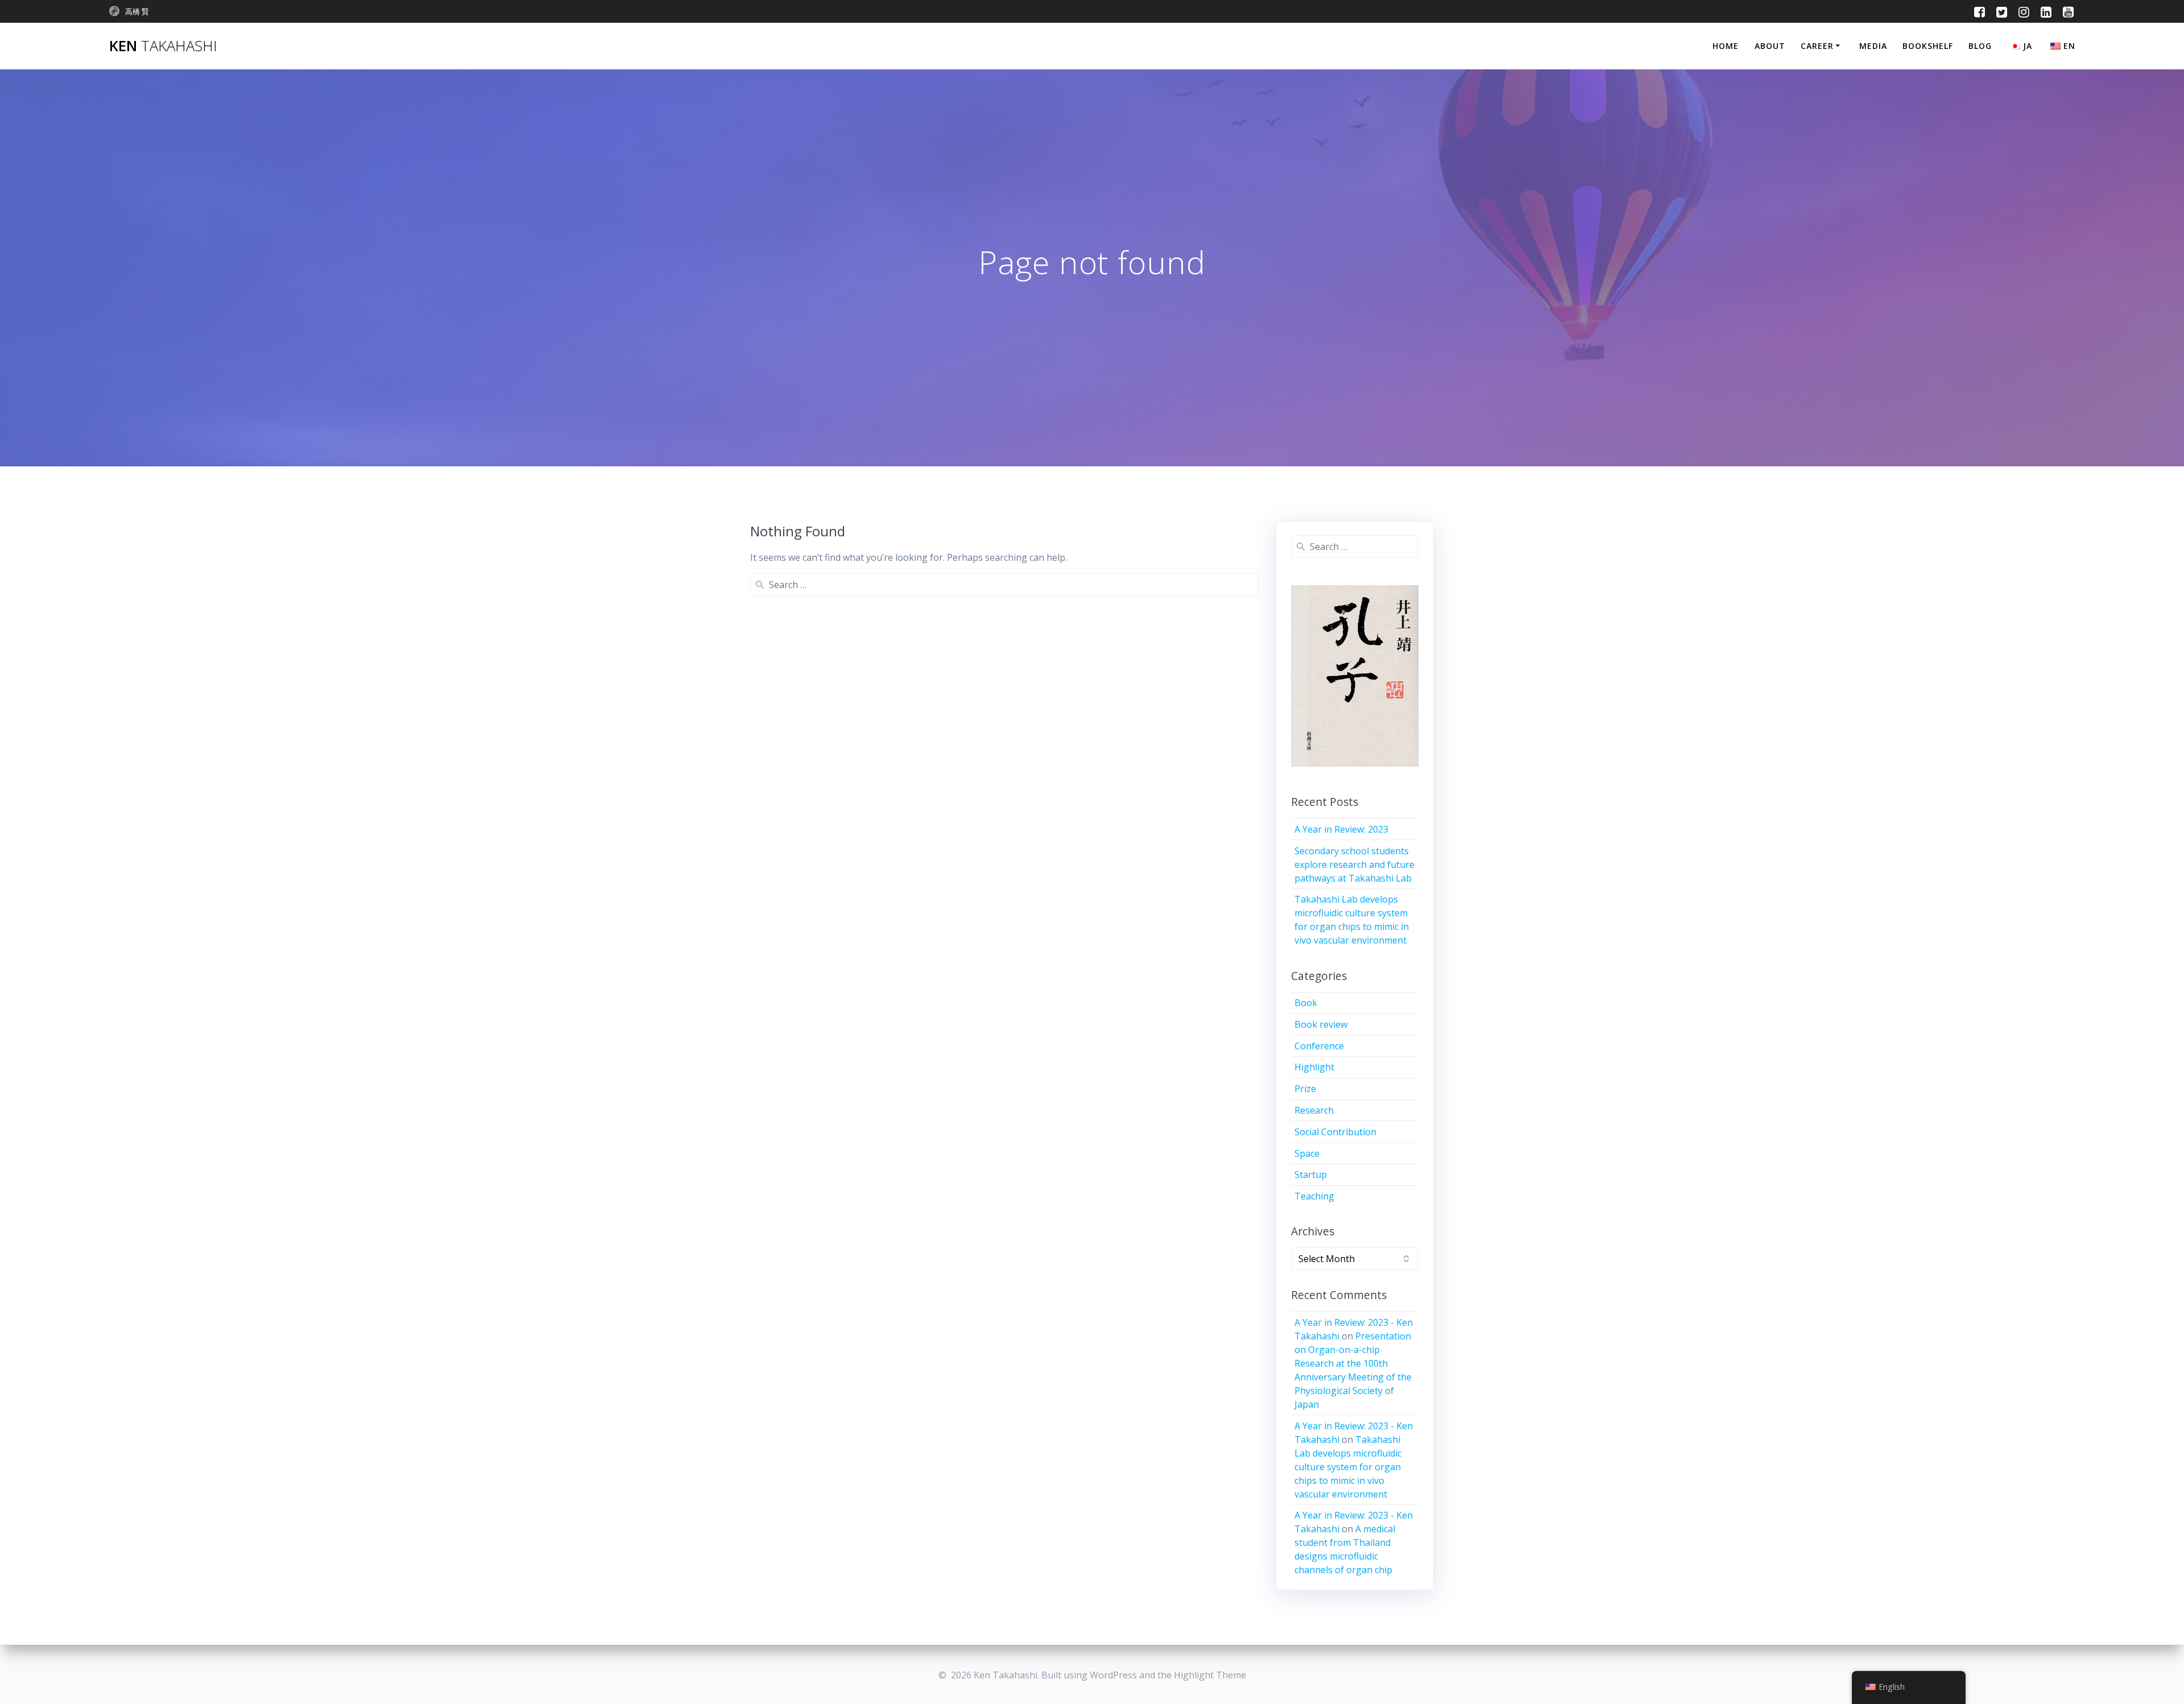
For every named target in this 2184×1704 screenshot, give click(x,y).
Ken (163, 46)
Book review (1321, 1024)
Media (1873, 46)
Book (1306, 1003)
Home (1726, 46)
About (1770, 46)
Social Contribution (1335, 1132)
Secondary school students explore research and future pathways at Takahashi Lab (1354, 865)
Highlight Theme (1210, 1675)
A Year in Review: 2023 (1341, 829)
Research (1314, 1110)
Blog (1980, 46)
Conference (1319, 1046)
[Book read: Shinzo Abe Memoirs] (1355, 679)
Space (1307, 1153)
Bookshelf (1928, 46)
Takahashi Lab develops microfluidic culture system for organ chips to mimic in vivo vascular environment (1348, 1467)
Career (1817, 46)
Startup (1311, 1174)
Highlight (1314, 1067)
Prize (1305, 1089)
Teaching (1314, 1196)
